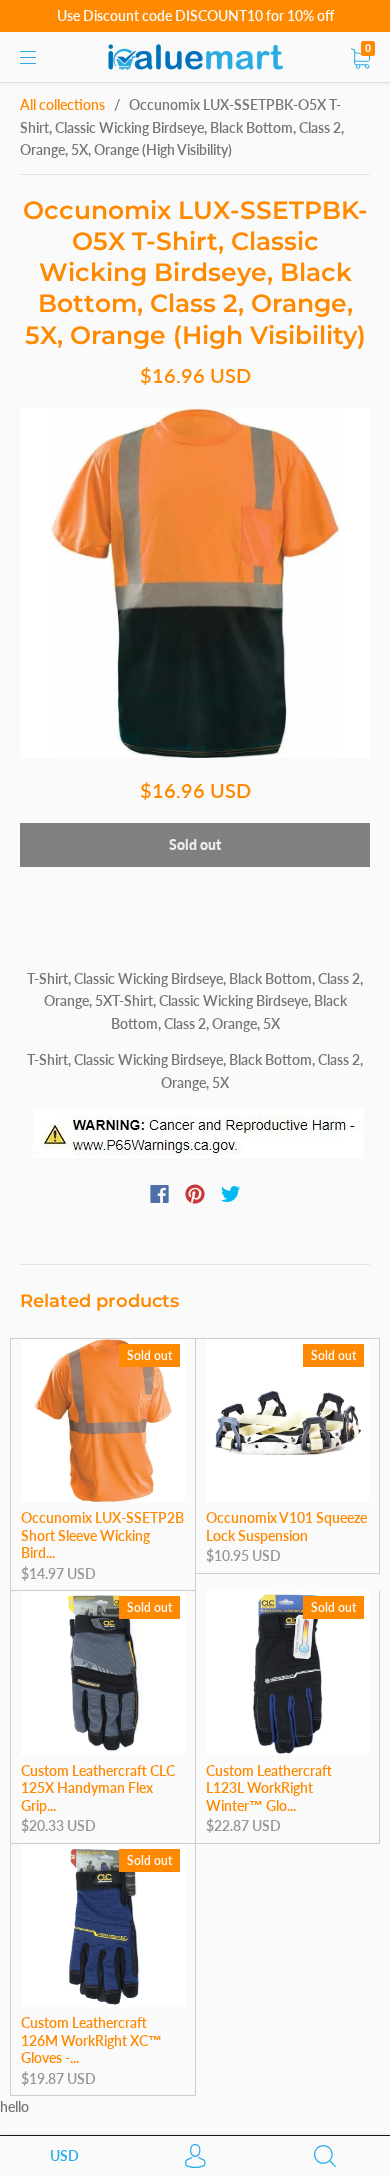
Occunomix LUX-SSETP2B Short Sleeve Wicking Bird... (102, 1535)
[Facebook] (159, 1194)
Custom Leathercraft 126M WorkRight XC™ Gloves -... (91, 2040)
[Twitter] (231, 1194)
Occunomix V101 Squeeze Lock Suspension (286, 1526)
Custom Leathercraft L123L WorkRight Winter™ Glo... (269, 1788)
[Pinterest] (195, 1194)
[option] (195, 583)
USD (64, 2155)
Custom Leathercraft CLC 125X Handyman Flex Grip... (98, 1788)
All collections (62, 104)
